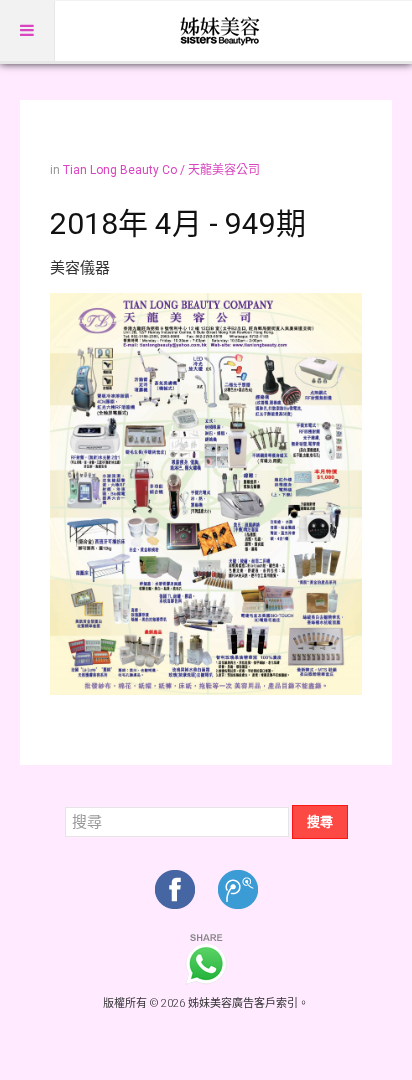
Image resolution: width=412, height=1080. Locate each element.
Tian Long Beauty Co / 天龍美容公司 (161, 170)
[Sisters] (221, 31)
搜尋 (320, 821)
